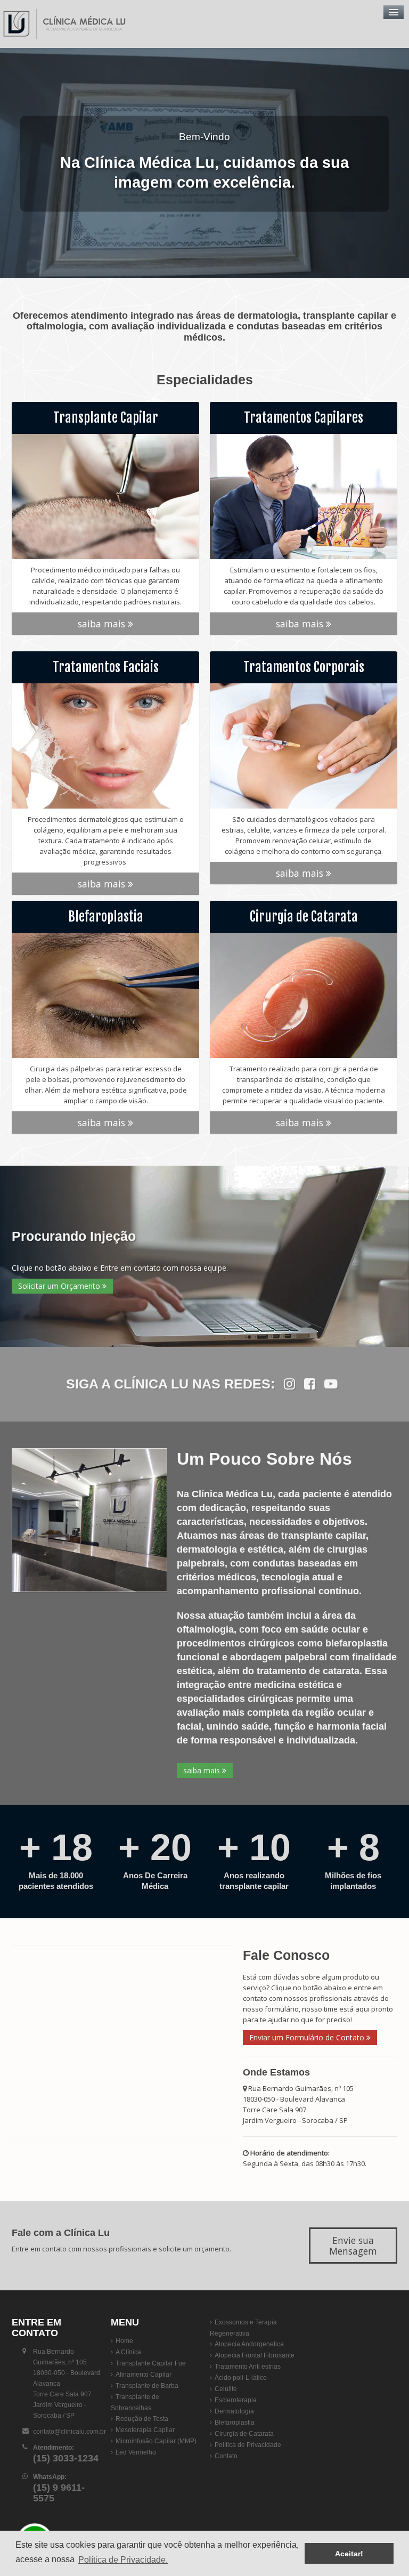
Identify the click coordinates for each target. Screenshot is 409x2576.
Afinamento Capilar (144, 2375)
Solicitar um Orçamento (60, 1286)
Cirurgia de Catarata (244, 2434)
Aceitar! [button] (349, 2554)
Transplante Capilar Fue (151, 2363)
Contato (226, 2456)
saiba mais (103, 624)
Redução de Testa (142, 2419)
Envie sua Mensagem (353, 2246)
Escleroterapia (236, 2400)
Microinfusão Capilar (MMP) (156, 2441)
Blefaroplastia (235, 2422)
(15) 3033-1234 (66, 2458)
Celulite (226, 2389)
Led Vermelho (136, 2452)
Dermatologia (234, 2411)
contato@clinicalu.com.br (69, 2432)
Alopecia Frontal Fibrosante (255, 2355)
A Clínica (128, 2352)
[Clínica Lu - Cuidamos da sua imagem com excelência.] (67, 24)
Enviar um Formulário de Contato (308, 2037)
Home (124, 2341)
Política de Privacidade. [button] (123, 2560)
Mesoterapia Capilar (145, 2430)
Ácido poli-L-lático (241, 2378)
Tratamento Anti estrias (248, 2367)
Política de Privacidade (248, 2445)
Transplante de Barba (147, 2386)
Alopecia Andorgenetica (249, 2344)
